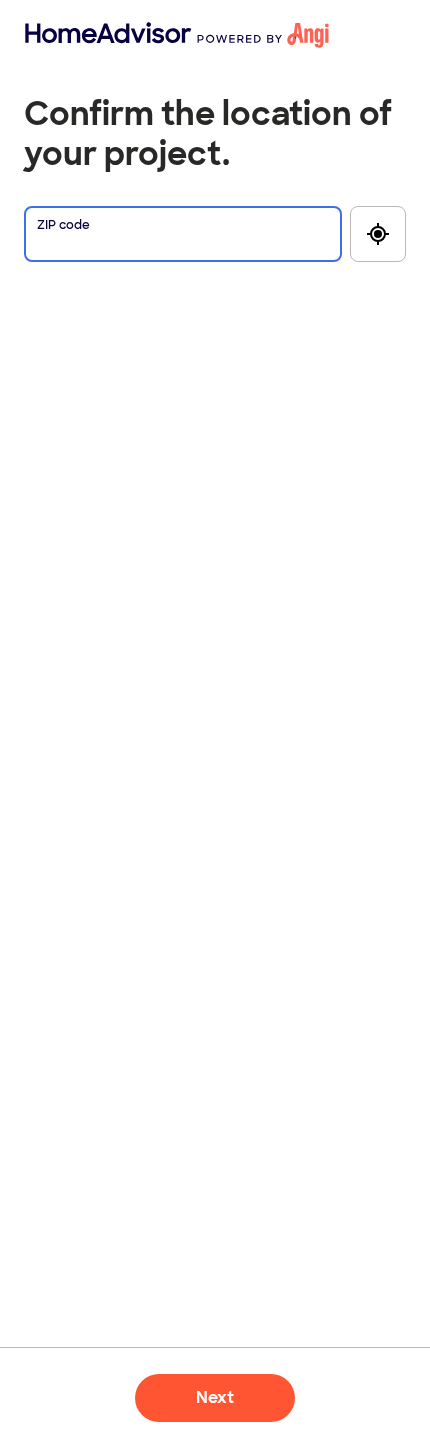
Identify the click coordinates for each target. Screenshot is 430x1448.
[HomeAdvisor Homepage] (57, 35)
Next (215, 1397)
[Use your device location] (378, 234)
